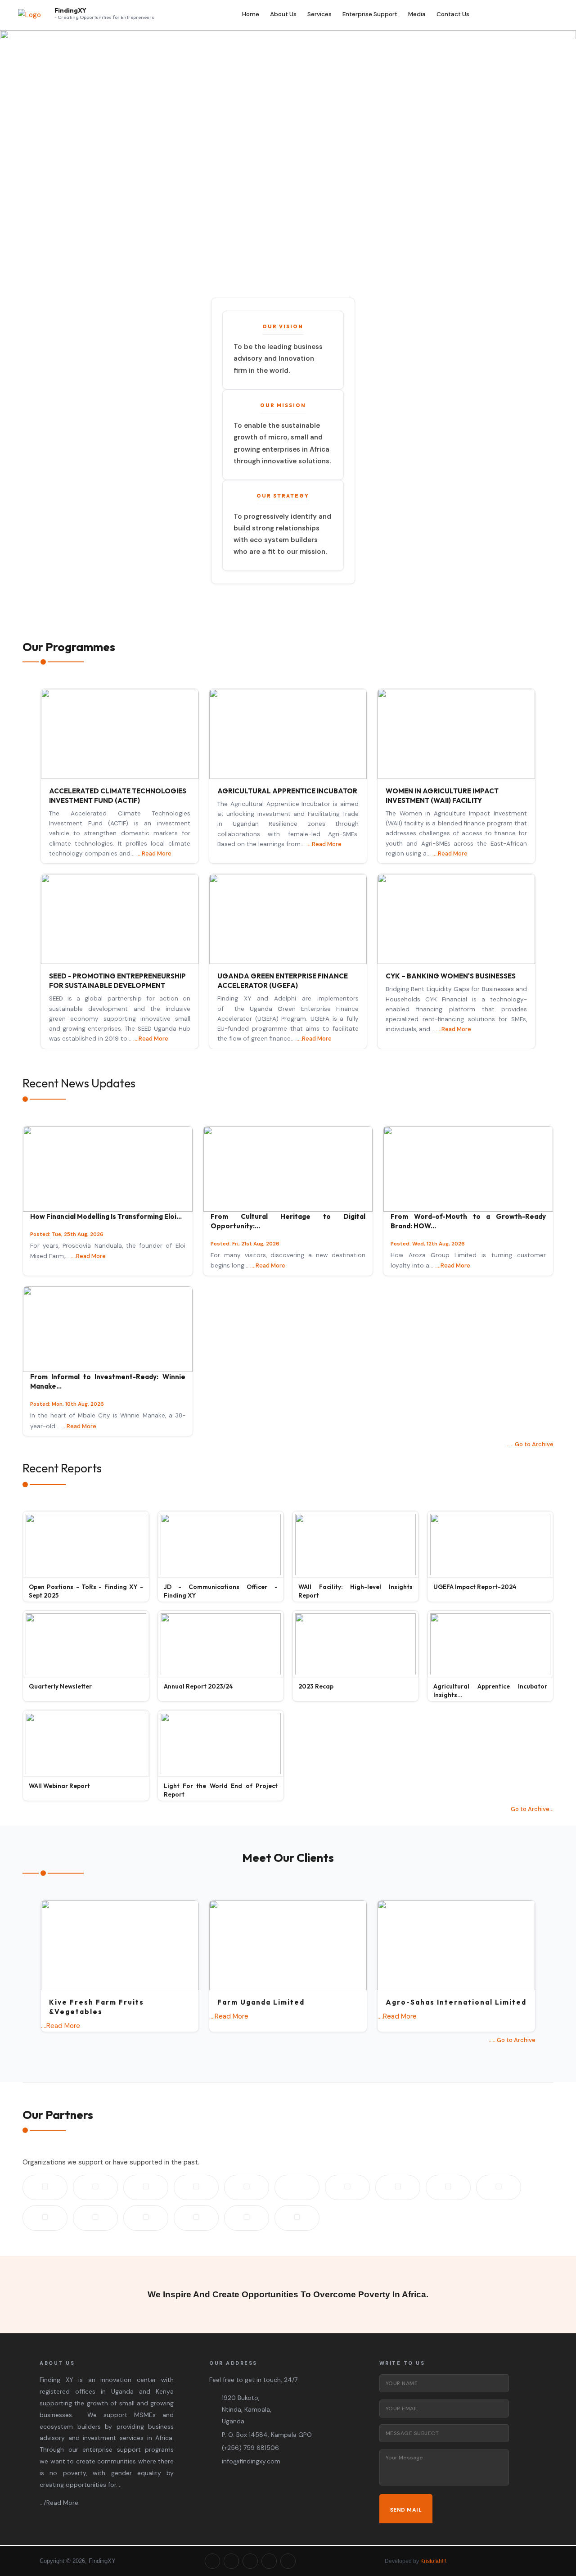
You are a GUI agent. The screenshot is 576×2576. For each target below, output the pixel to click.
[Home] (29, 15)
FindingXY (70, 11)
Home (251, 14)
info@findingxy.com (251, 2461)
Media (417, 14)
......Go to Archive (530, 1444)
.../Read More (59, 2503)
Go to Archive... (532, 1809)
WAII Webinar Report (59, 1786)
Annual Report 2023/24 (198, 1686)
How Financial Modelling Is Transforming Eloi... (106, 1216)
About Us (283, 14)
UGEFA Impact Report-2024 (475, 1587)
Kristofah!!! (433, 2561)
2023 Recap (316, 1686)
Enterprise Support (370, 14)
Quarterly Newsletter (60, 1686)
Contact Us (453, 14)
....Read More (154, 853)
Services (319, 14)
